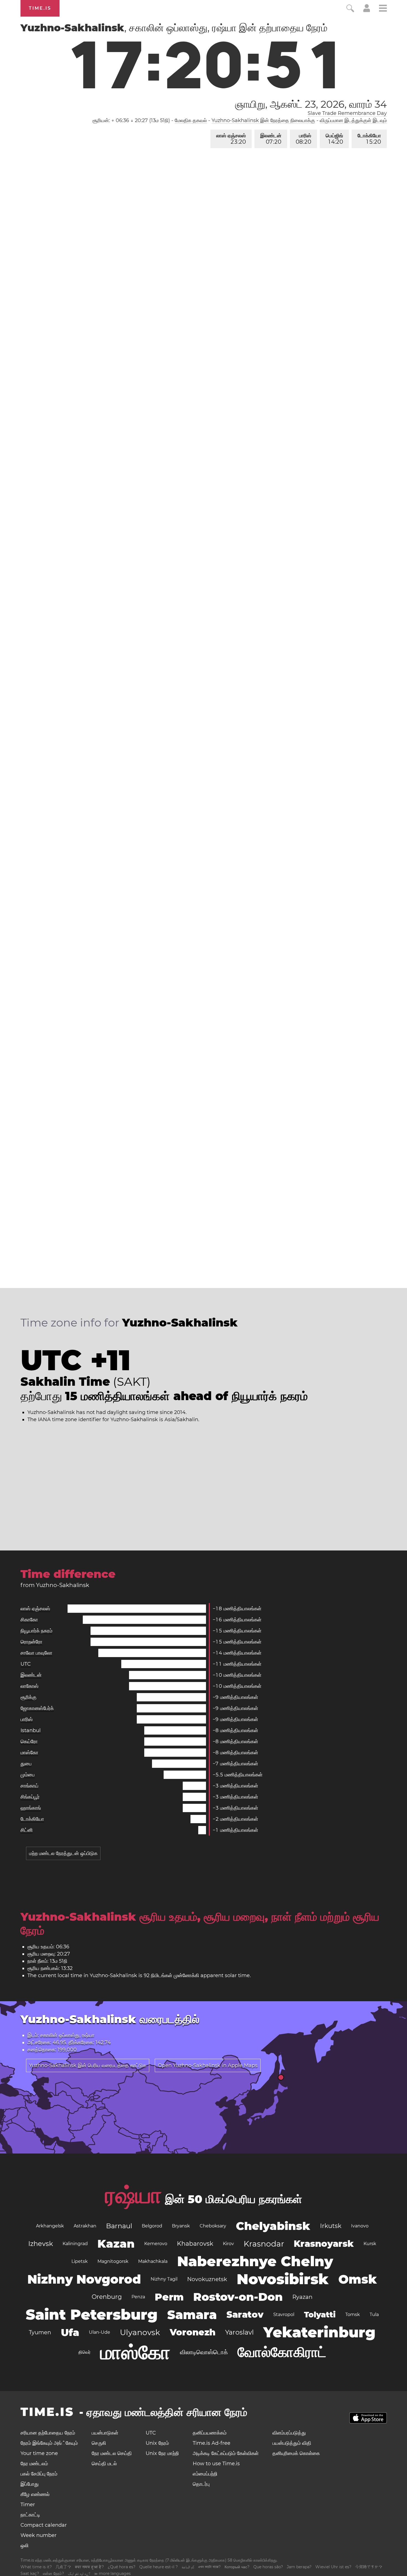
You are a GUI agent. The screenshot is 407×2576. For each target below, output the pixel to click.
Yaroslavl (239, 2332)
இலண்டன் (271, 139)
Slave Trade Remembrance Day (347, 113)
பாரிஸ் (303, 139)
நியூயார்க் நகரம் (36, 1631)
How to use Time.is (216, 2464)
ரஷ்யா (133, 2195)
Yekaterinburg (319, 2332)
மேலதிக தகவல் (191, 120)
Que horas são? (268, 2567)
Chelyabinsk (273, 2226)
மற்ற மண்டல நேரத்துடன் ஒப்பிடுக (63, 1853)
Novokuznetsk (207, 2279)
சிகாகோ (29, 1620)
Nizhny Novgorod (84, 2279)
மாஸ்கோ (29, 1753)
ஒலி (25, 2546)
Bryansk (181, 2226)
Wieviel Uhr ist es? (333, 2567)
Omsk (358, 2279)
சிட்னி (27, 1830)
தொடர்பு (201, 2484)
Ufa (70, 2332)
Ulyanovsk (140, 2332)
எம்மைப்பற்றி (205, 2474)
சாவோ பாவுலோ (36, 1653)
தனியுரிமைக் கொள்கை (296, 2453)
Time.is (40, 8)
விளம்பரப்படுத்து (289, 2433)
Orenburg (107, 2297)
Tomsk (353, 2314)
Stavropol (284, 2314)
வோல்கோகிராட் (282, 2352)
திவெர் (84, 2352)
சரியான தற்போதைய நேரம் (48, 2433)
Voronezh (193, 2332)
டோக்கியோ (369, 139)
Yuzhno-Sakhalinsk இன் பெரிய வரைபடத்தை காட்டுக (88, 2065)
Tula (374, 2314)
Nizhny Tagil (164, 2279)
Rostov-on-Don (238, 2297)
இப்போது (30, 2484)
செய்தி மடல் (104, 2464)
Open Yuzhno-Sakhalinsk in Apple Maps (208, 2065)
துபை (26, 1764)
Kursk (370, 2244)
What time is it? (36, 2567)
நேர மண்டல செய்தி (112, 2453)
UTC (26, 1664)
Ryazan (302, 2297)
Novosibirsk (283, 2279)
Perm (169, 2297)
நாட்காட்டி (30, 2515)
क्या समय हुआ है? (89, 2567)
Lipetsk (80, 2261)
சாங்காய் (29, 1786)
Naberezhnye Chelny (255, 2261)
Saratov (245, 2314)
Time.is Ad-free (212, 2443)
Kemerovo (156, 2244)
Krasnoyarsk (324, 2244)
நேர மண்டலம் (34, 2464)
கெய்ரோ (29, 1742)
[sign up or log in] (367, 11)
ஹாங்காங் (31, 1808)
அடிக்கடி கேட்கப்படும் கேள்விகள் (226, 2453)
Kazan (116, 2244)
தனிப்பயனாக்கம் (210, 2433)
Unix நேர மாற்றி (162, 2453)
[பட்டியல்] (383, 9)
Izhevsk (41, 2244)
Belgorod (152, 2226)
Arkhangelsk (50, 2226)
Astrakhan (85, 2226)
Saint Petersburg (92, 2314)
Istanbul (31, 1730)
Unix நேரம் (157, 2443)
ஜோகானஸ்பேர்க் (37, 1708)
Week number (38, 2535)
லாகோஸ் (29, 1686)
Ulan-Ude (100, 2332)
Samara (192, 2315)
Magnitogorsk (113, 2261)
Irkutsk (331, 2226)
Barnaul (119, 2226)
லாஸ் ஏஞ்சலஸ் (231, 139)
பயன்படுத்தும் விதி (292, 2443)
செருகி (99, 2443)
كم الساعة (188, 2567)
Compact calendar (44, 2525)
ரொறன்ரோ (31, 1642)
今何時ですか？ (369, 2567)
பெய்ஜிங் (334, 139)
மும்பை (28, 1775)
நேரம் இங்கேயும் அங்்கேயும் (49, 2443)
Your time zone (39, 2453)
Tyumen (40, 2332)
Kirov (228, 2244)
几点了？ (63, 2567)
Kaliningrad (75, 2244)
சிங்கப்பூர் (30, 1797)
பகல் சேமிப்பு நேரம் (39, 2474)
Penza (138, 2297)
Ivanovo (360, 2226)
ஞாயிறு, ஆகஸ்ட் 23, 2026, (311, 104)
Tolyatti (320, 2315)
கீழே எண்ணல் (35, 2494)
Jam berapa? (299, 2567)
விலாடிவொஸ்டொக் (204, 2352)
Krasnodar (264, 2244)
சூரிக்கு (29, 1697)
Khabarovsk (195, 2244)
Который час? (237, 2567)
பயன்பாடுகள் (105, 2433)
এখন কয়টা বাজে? (209, 2567)
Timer (28, 2505)
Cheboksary (213, 2226)
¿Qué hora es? (122, 2567)
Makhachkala (153, 2261)
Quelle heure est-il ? (159, 2567)
